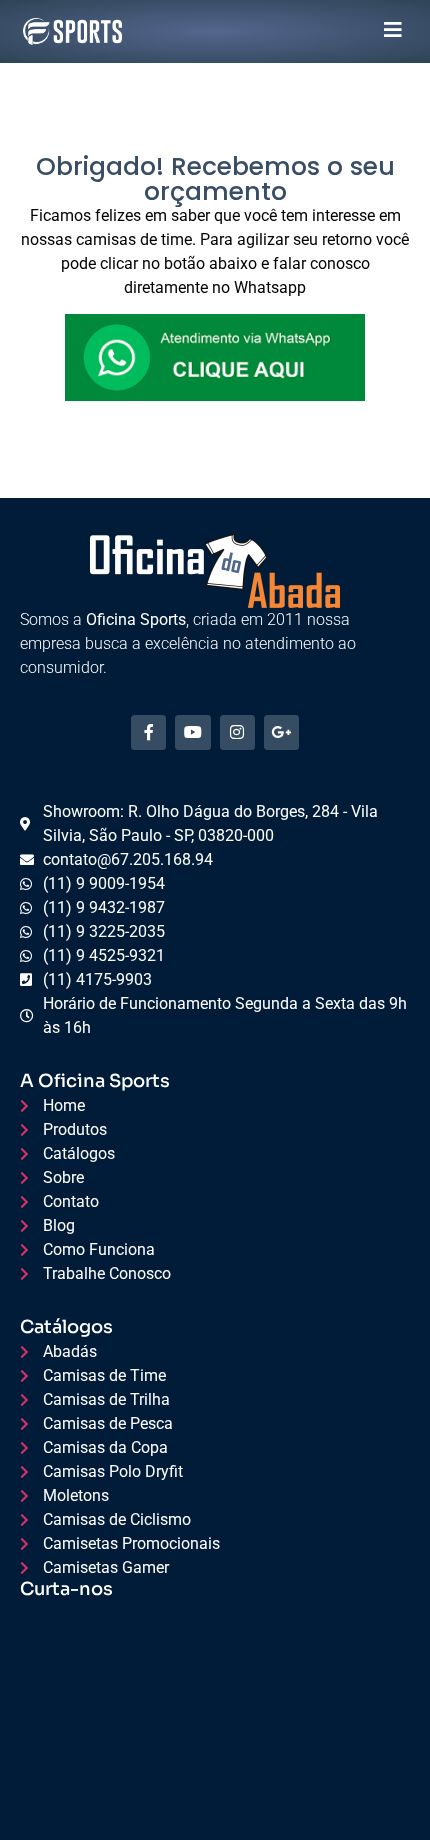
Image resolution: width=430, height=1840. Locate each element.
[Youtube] (192, 732)
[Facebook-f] (148, 732)
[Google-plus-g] (281, 732)
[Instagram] (237, 732)
